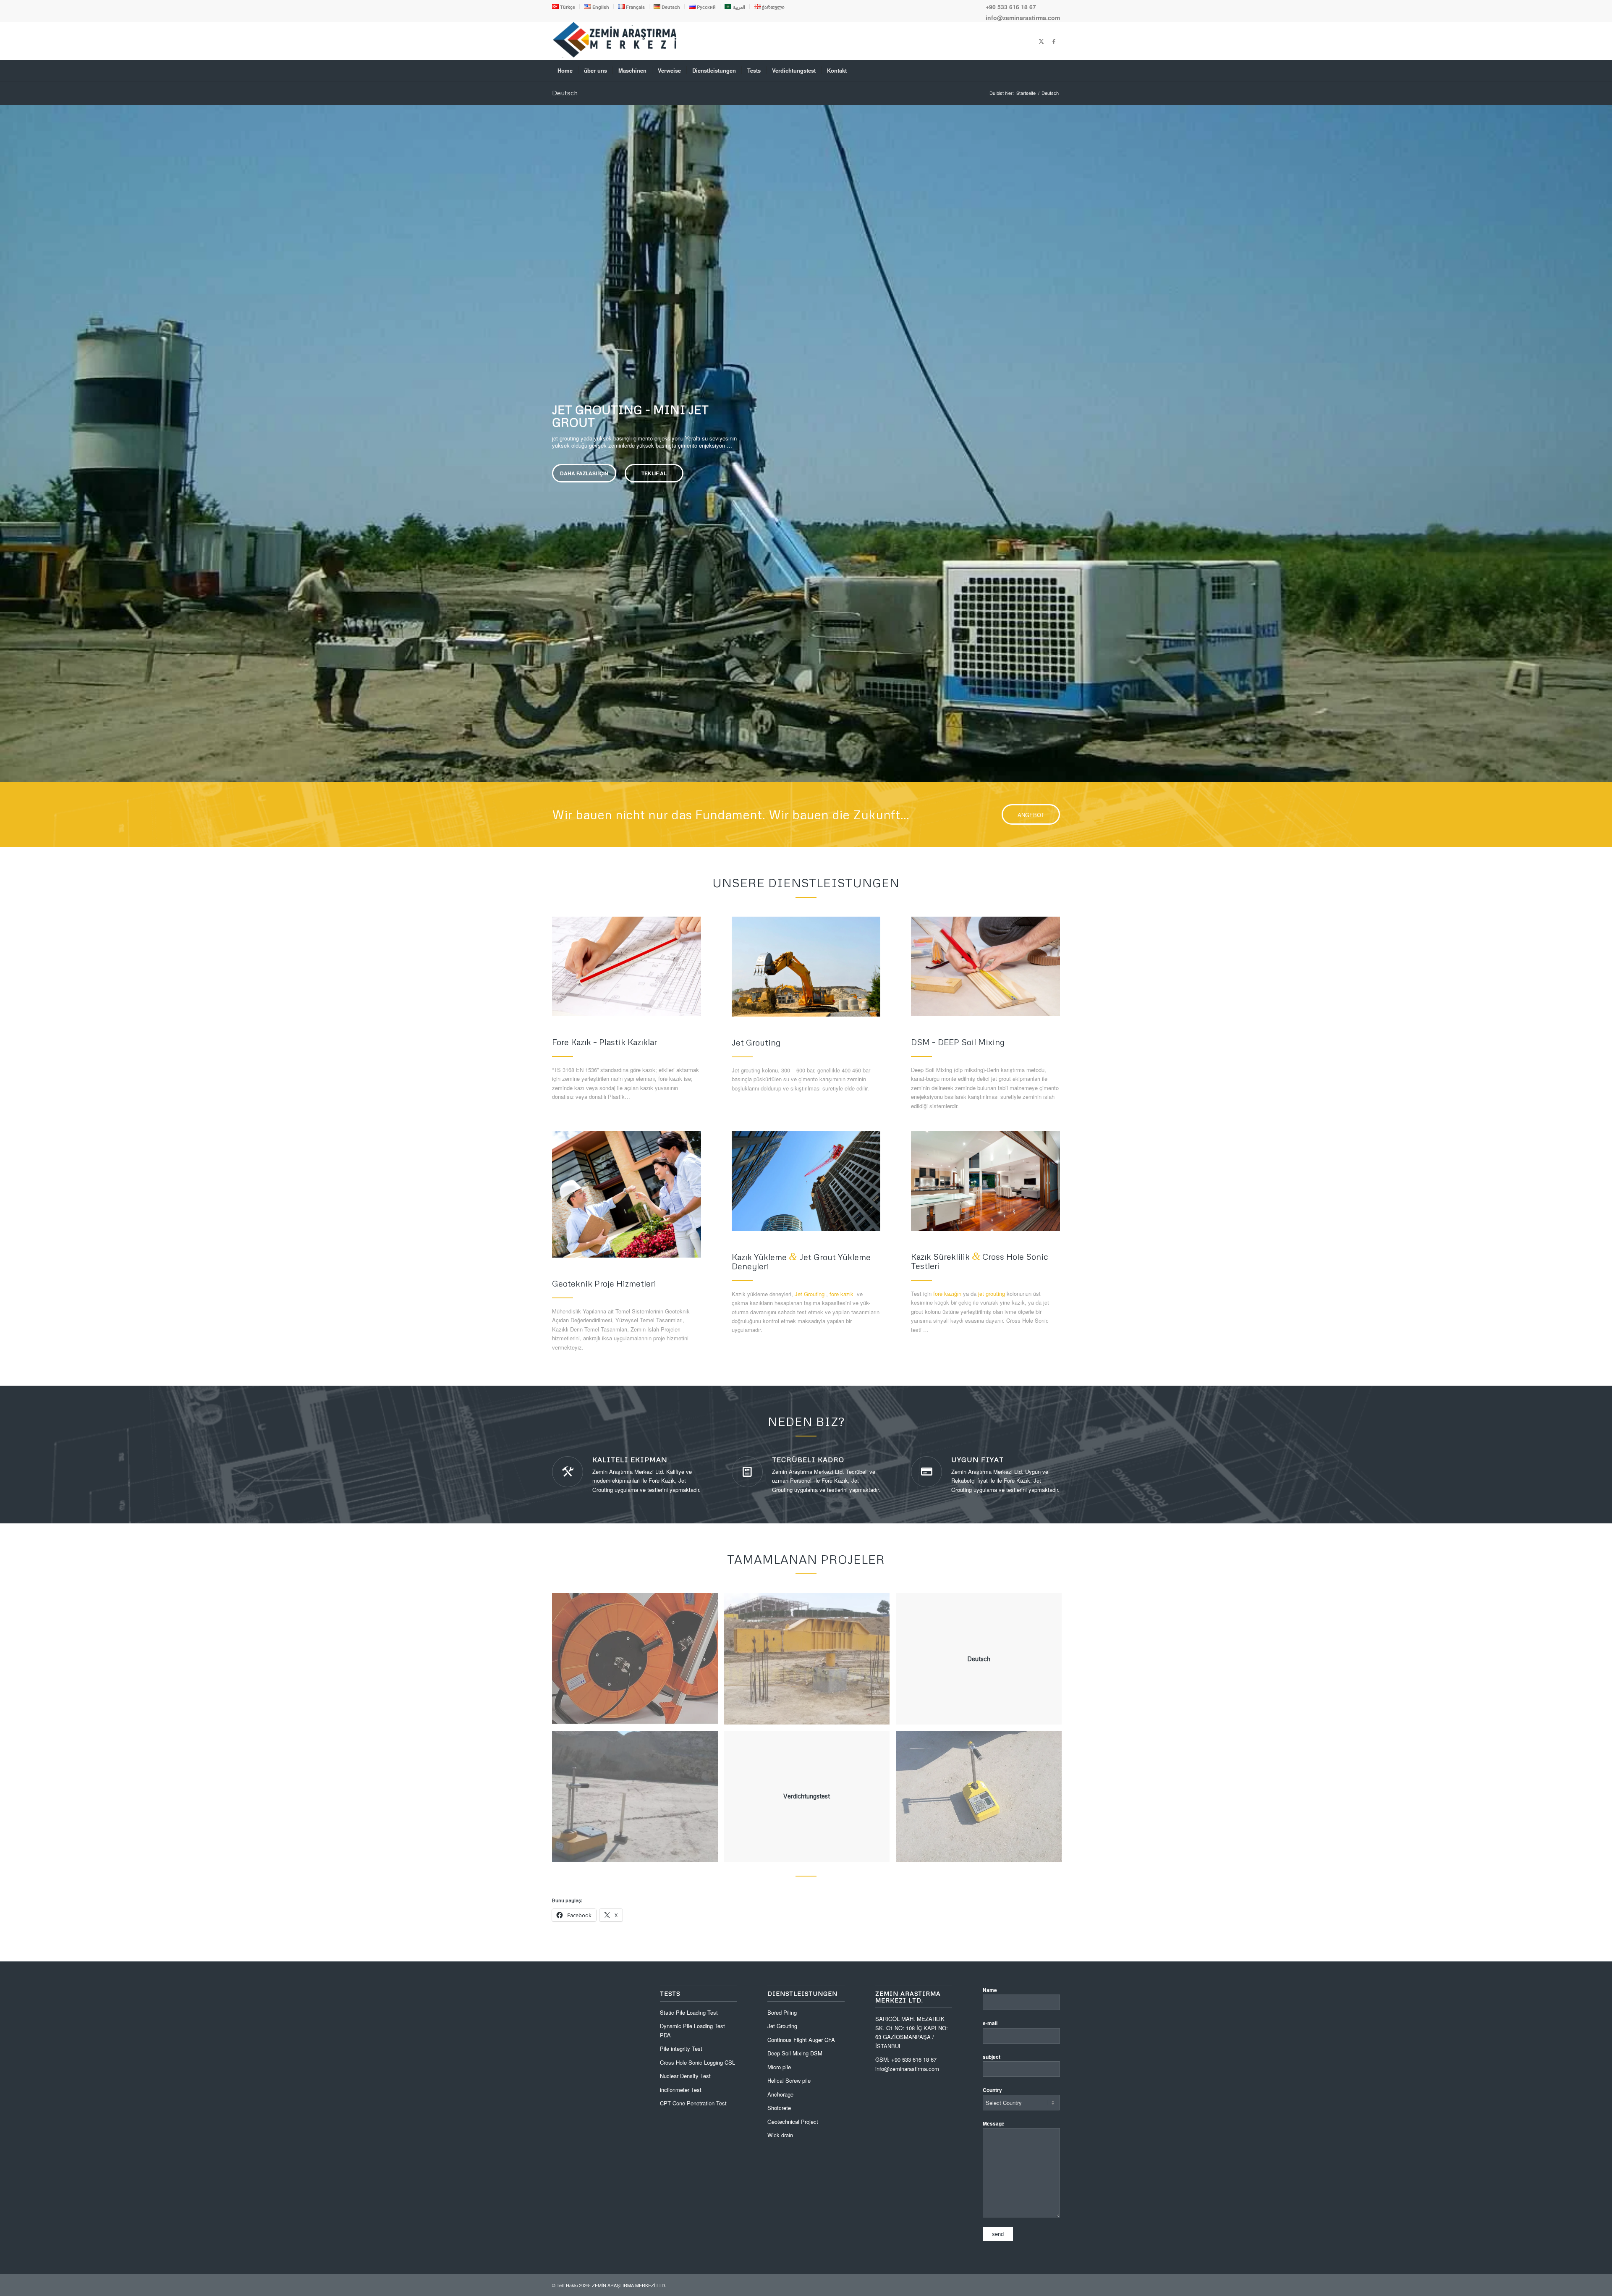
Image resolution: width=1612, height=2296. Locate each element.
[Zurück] (7, 435)
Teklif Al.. (649, 477)
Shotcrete (779, 2108)
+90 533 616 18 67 (1011, 7)
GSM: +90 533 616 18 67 (906, 2059)
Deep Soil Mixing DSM (795, 2053)
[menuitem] (566, 7)
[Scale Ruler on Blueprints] (627, 966)
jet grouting (992, 1293)
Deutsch (565, 93)
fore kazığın (947, 1293)
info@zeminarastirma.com (1023, 18)
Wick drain (780, 2135)
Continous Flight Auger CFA (801, 2040)
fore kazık (841, 1294)
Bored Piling (782, 2012)
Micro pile (779, 2067)
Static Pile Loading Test (689, 2012)
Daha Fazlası (581, 477)
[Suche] (1055, 71)
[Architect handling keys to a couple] (627, 1194)
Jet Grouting (810, 1294)
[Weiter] (1605, 435)
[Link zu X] (1041, 41)
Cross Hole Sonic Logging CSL (697, 2062)
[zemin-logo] (615, 56)
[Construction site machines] (806, 967)
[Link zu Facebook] (1054, 41)
